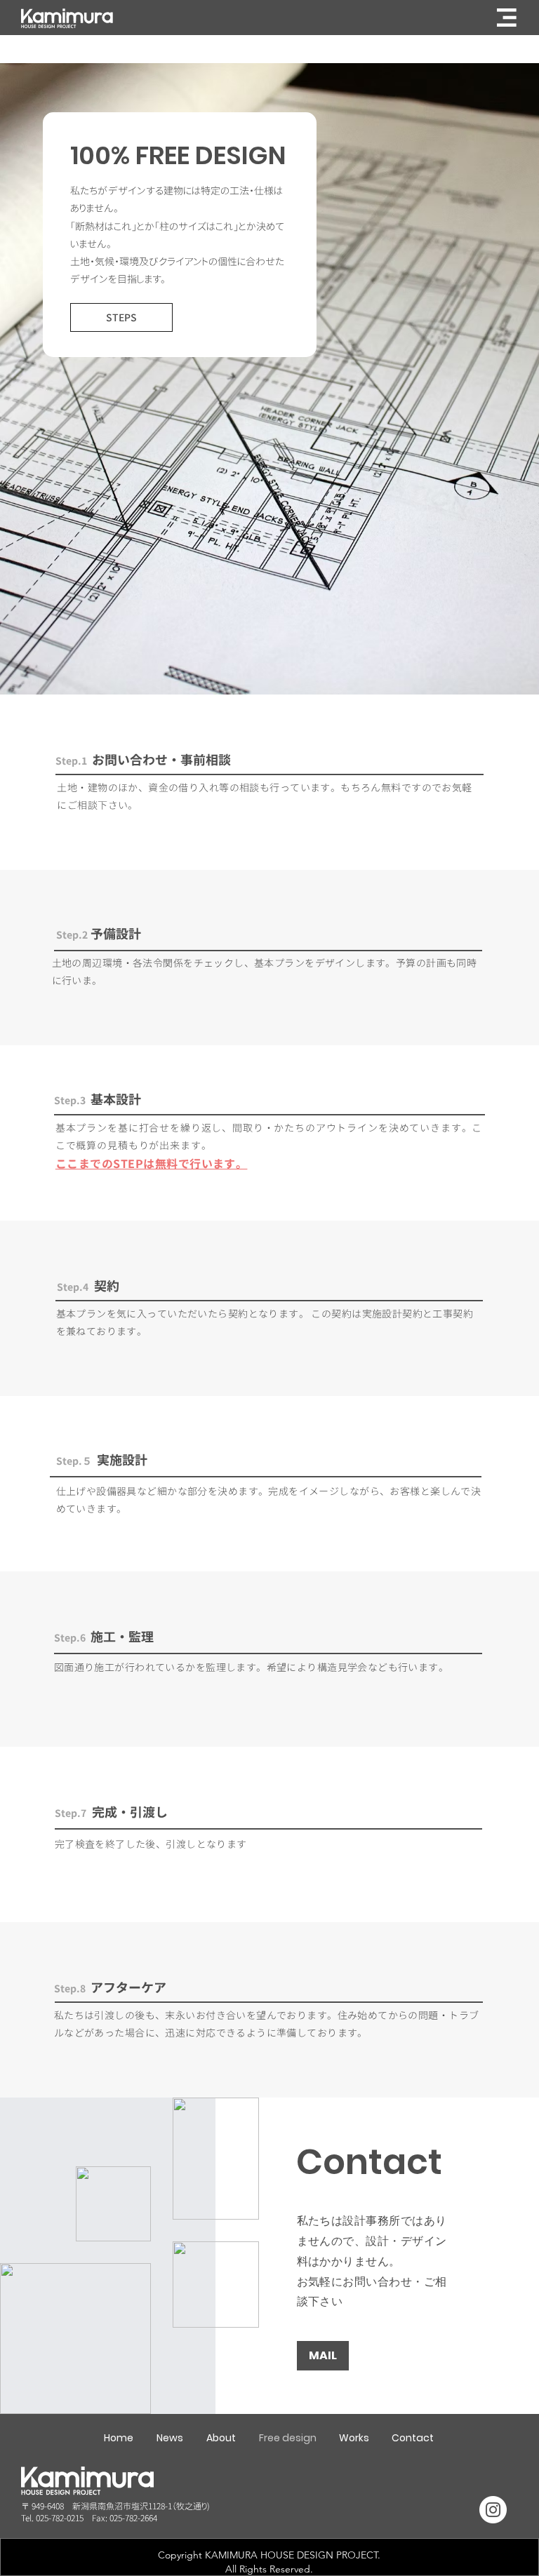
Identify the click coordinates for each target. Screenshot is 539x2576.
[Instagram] (493, 2510)
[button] (507, 18)
